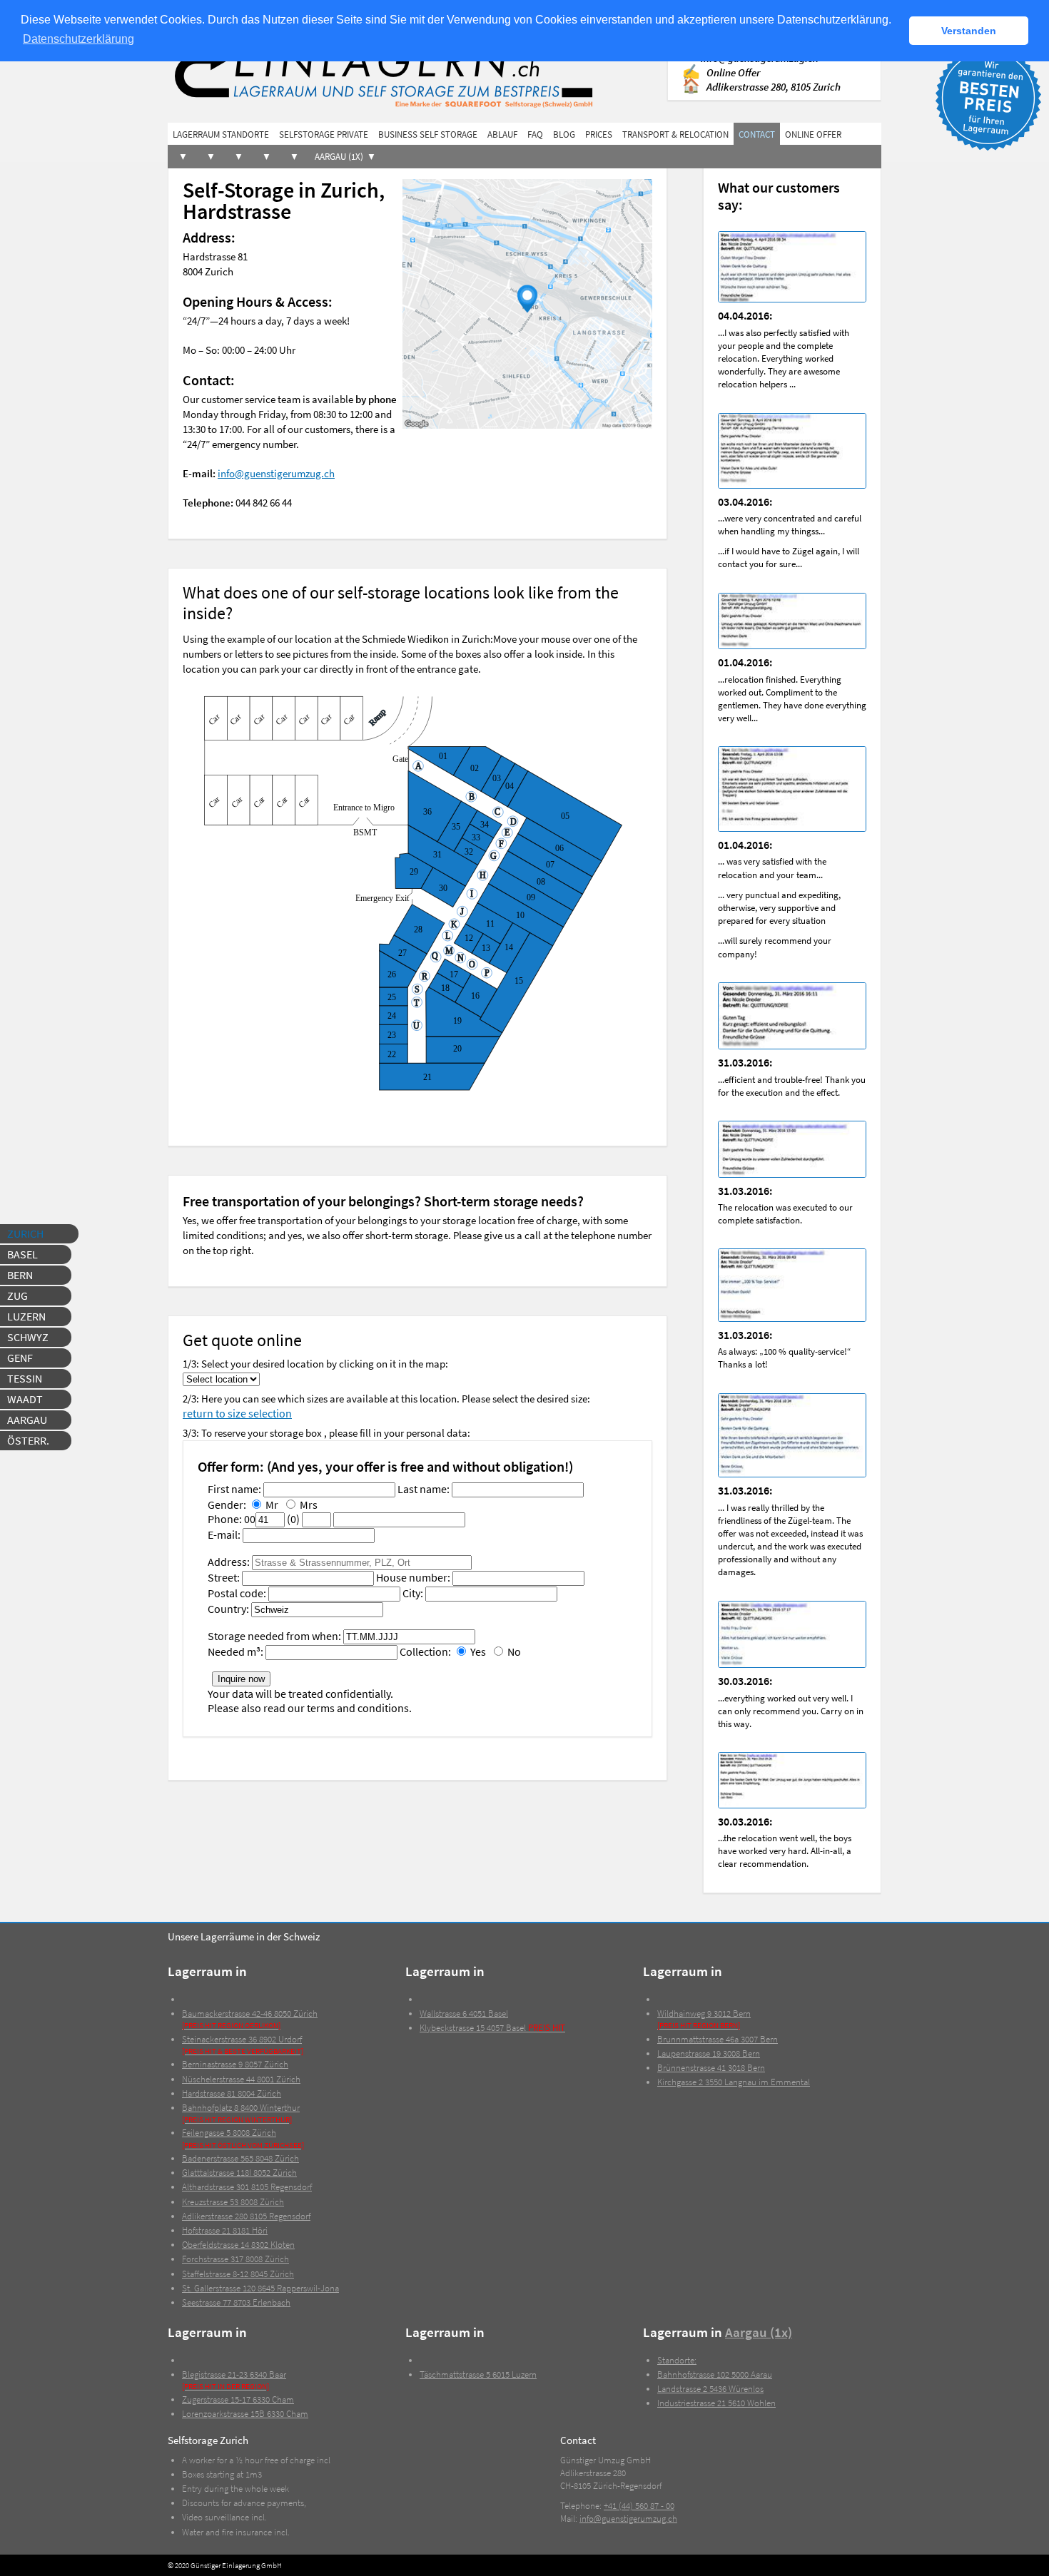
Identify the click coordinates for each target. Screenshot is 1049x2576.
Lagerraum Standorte (221, 134)
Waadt (25, 1399)
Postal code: (237, 1593)
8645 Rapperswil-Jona (260, 2288)
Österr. (28, 1440)
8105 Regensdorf (247, 2187)
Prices (599, 134)
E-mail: (224, 1534)
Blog (564, 134)
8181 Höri (225, 2230)
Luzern (26, 1316)
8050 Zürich (250, 2019)
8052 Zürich (239, 2173)
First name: (234, 1489)
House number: (413, 1577)
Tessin (25, 1378)
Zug (17, 1295)
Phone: (225, 1519)
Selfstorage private (324, 134)
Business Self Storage (428, 134)
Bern (20, 1275)
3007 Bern (718, 2039)
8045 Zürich (238, 2274)
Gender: (227, 1505)
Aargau (27, 1420)
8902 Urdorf (243, 2045)
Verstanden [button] (969, 31)
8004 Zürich (232, 2093)
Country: (228, 1609)
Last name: (424, 1489)
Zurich (25, 1233)
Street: (224, 1577)
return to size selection (237, 1413)
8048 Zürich (240, 2158)
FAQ (535, 134)
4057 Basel (492, 2028)
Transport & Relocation (675, 134)
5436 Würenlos (710, 2389)
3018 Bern (711, 2068)
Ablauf (502, 134)
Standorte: (677, 2360)
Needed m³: (235, 1651)
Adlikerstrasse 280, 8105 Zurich (774, 87)
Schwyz (28, 1337)
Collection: (425, 1651)
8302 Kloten (238, 2245)
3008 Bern (709, 2053)
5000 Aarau (715, 2374)
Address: (229, 1562)
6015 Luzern (478, 2374)
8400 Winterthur (241, 2113)
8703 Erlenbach (236, 2302)
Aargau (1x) (339, 157)
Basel (22, 1254)
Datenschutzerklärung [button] (78, 39)
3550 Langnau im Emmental (734, 2082)
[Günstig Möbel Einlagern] (424, 73)
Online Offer (733, 72)
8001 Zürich (241, 2079)
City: (413, 1593)
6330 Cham (238, 2399)
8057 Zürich (235, 2064)
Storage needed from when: (274, 1636)
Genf (20, 1358)
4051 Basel (464, 2014)
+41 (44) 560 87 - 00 (639, 2506)
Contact (757, 134)
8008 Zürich (233, 2202)
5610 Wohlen (716, 2403)
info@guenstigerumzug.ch (276, 473)
